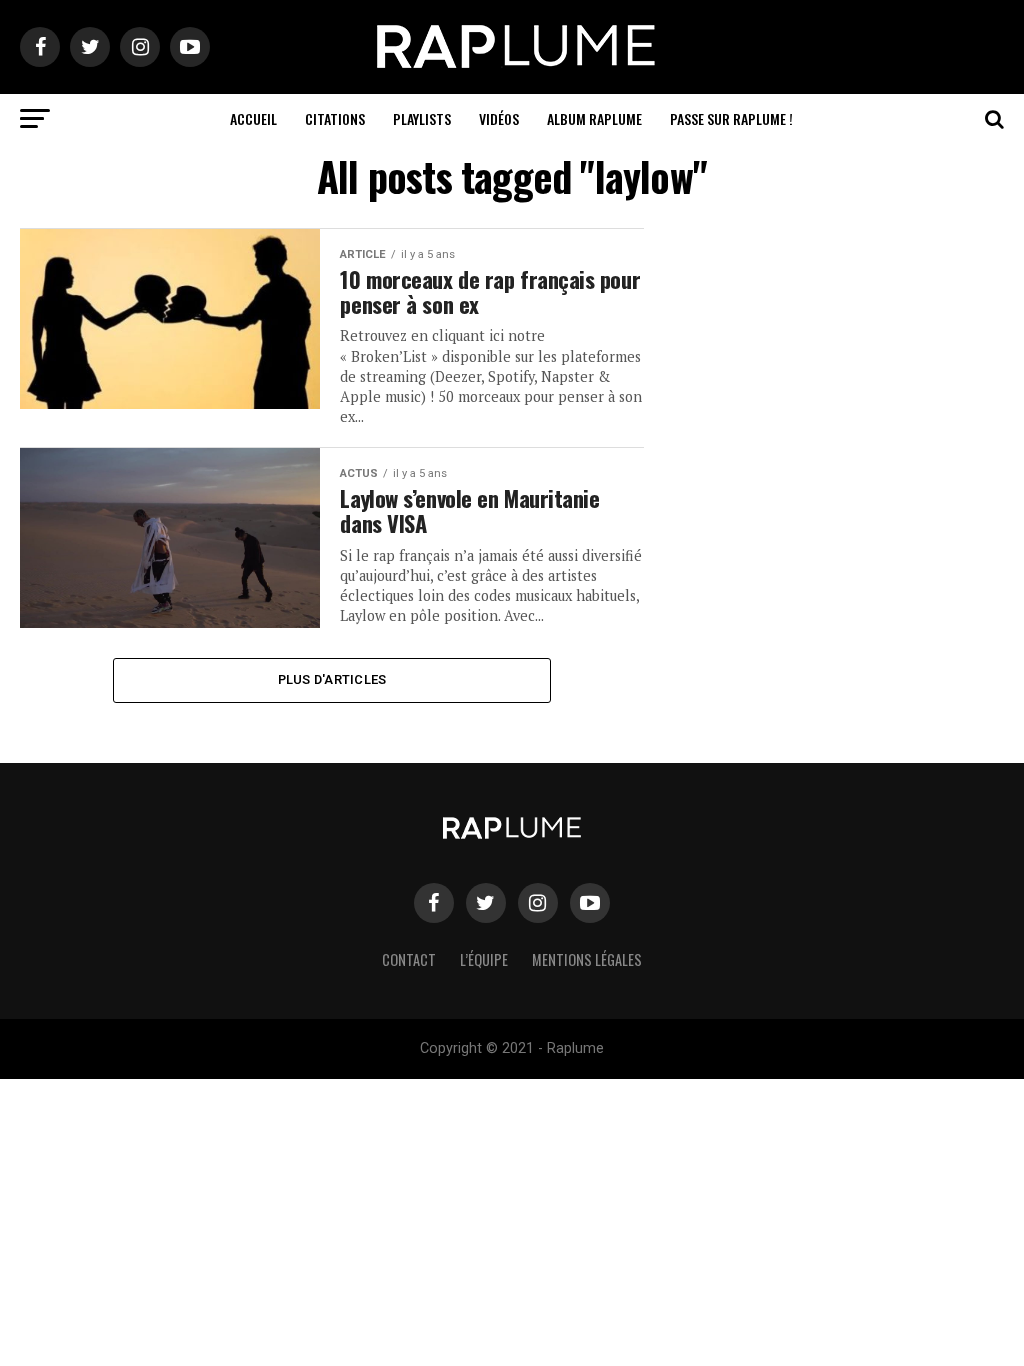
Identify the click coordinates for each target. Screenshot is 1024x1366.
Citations (335, 118)
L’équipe (484, 959)
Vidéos (499, 118)
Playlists (422, 118)
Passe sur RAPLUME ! (731, 118)
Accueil (253, 118)
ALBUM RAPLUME (594, 118)
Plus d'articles (332, 679)
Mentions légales (587, 959)
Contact (409, 959)
